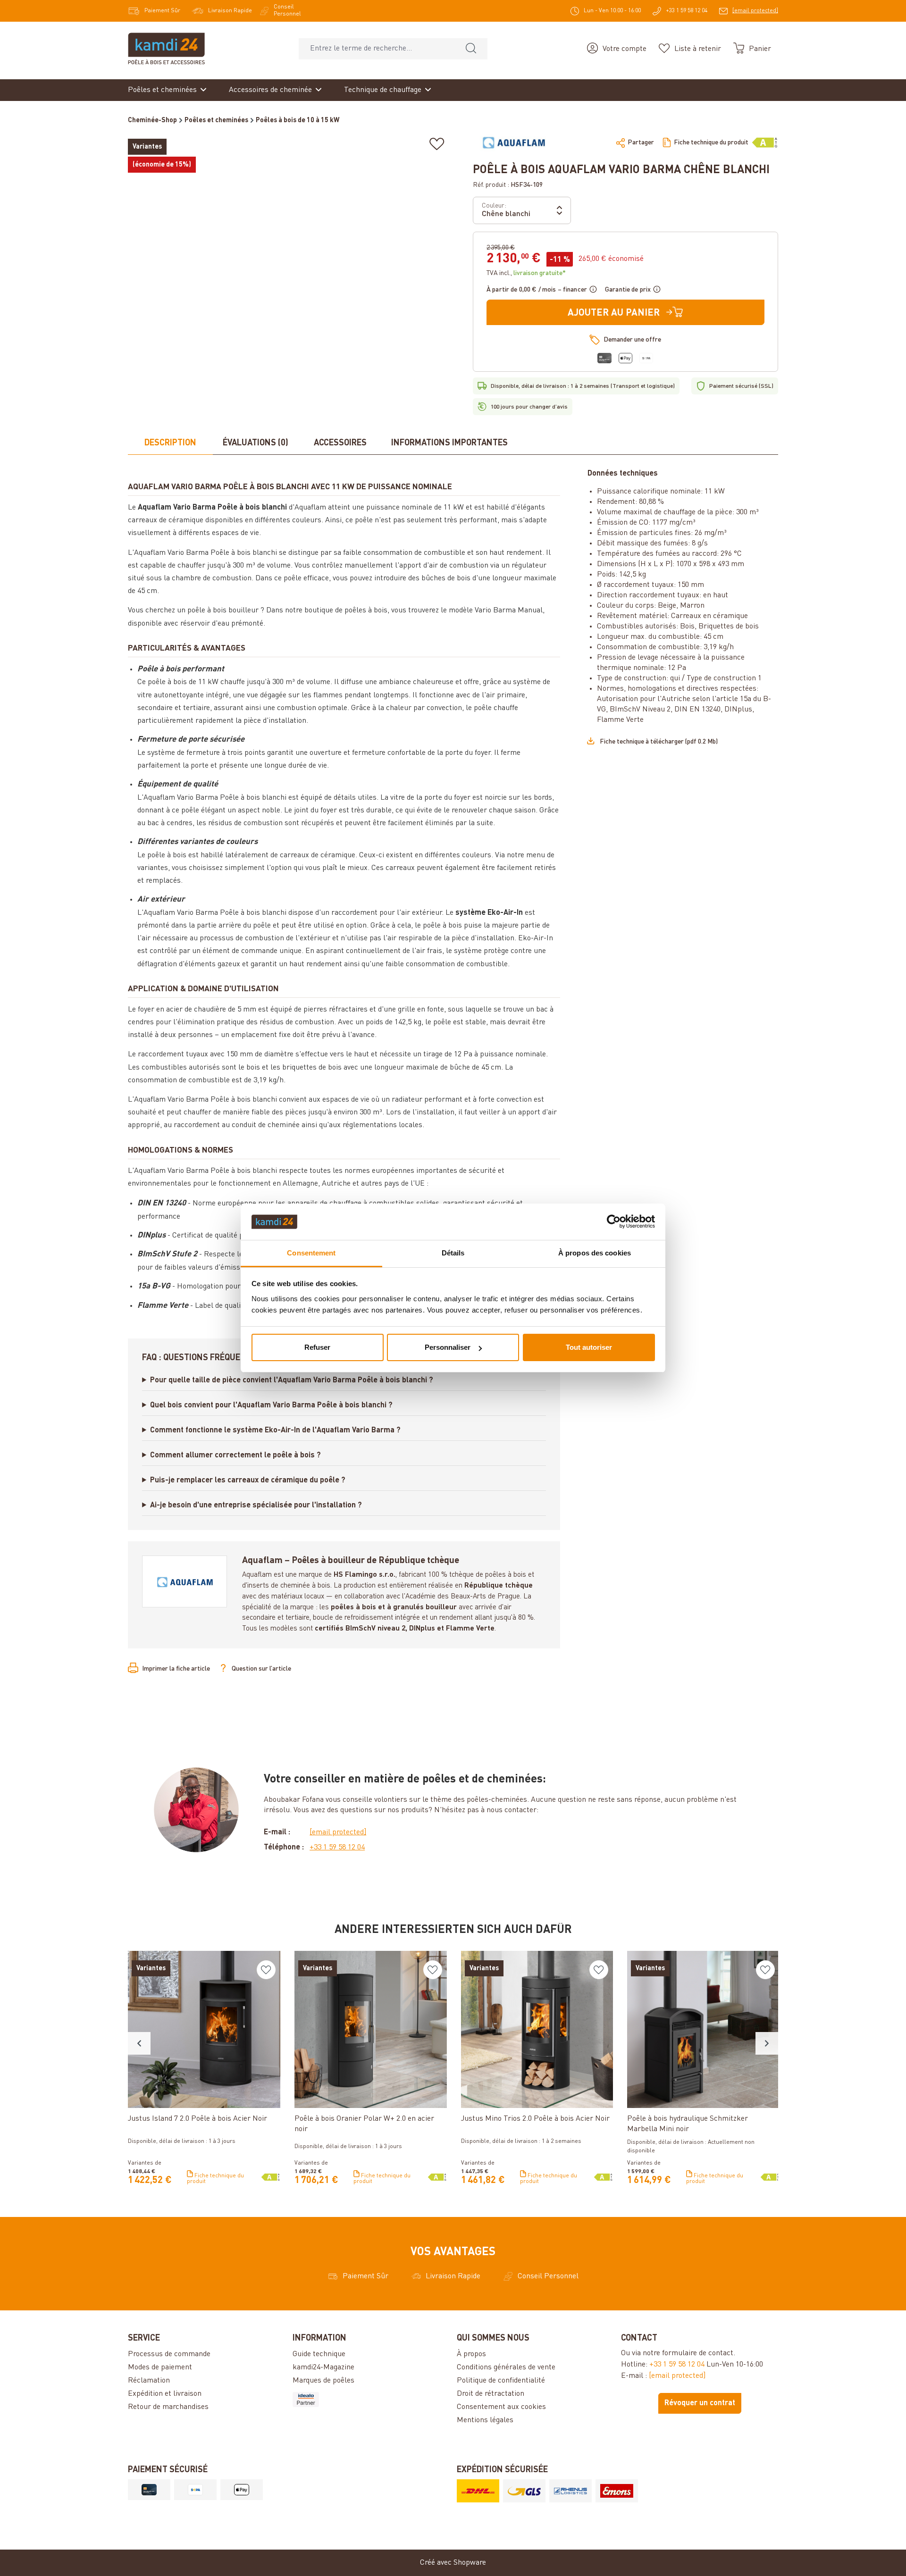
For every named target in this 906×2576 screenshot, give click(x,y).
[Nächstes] (767, 2043)
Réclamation (149, 2381)
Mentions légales (485, 2420)
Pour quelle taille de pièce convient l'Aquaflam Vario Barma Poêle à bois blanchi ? (292, 1380)
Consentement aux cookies (501, 2407)
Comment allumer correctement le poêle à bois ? (235, 1455)
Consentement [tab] (311, 1253)
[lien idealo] (371, 2400)
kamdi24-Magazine (323, 2367)
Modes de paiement (160, 2367)
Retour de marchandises (168, 2407)
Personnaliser (448, 1347)
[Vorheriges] (139, 2043)
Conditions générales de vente (506, 2367)
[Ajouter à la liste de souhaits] (437, 144)
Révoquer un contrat (700, 2403)
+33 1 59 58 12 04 (337, 1848)
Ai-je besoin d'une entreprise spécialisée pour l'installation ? (256, 1505)
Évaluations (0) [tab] (256, 443)
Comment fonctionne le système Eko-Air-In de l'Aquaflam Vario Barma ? (275, 1430)
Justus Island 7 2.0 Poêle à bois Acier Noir (197, 2119)
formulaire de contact (698, 2353)
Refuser (317, 1347)
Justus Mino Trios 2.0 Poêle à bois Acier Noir (535, 2119)
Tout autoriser (589, 1347)
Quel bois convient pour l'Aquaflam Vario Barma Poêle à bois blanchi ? (271, 1405)
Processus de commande (169, 2354)
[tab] (170, 443)
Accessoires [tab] (340, 443)
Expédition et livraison (165, 2394)
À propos (471, 2354)
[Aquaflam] (514, 142)
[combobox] (377, 49)
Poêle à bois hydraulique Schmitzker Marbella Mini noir (688, 2124)
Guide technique (319, 2354)
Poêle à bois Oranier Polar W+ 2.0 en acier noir (364, 2124)
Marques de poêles (323, 2381)
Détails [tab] (453, 1253)
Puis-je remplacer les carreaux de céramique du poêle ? (248, 1480)
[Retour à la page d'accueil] (166, 49)
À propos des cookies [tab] (595, 1253)
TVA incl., (526, 273)
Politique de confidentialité (501, 2381)
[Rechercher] (471, 49)
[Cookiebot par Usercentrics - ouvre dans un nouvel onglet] (614, 1222)
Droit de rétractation (491, 2394)
